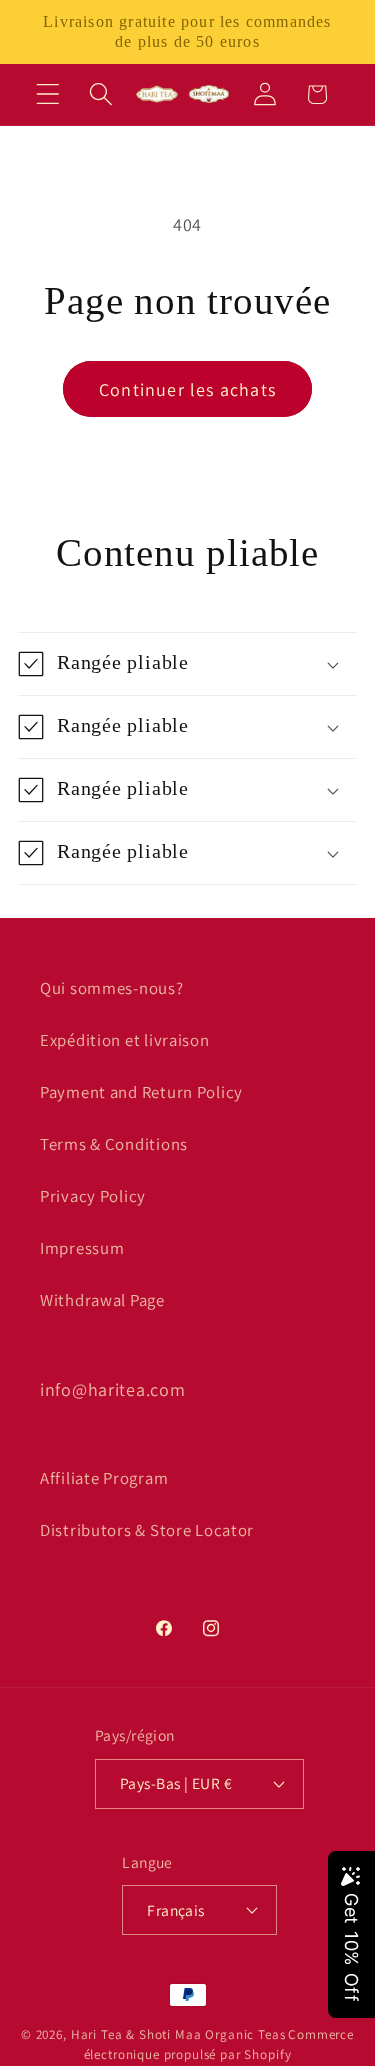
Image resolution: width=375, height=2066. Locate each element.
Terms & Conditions (114, 1144)
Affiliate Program (104, 1478)
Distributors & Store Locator (147, 1530)
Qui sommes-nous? (112, 988)
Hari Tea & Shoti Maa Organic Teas (178, 2034)
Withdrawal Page (102, 1300)
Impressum (82, 1248)
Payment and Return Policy (141, 1092)
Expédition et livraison (125, 1040)
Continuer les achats (187, 389)
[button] (48, 94)
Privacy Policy (93, 1196)
